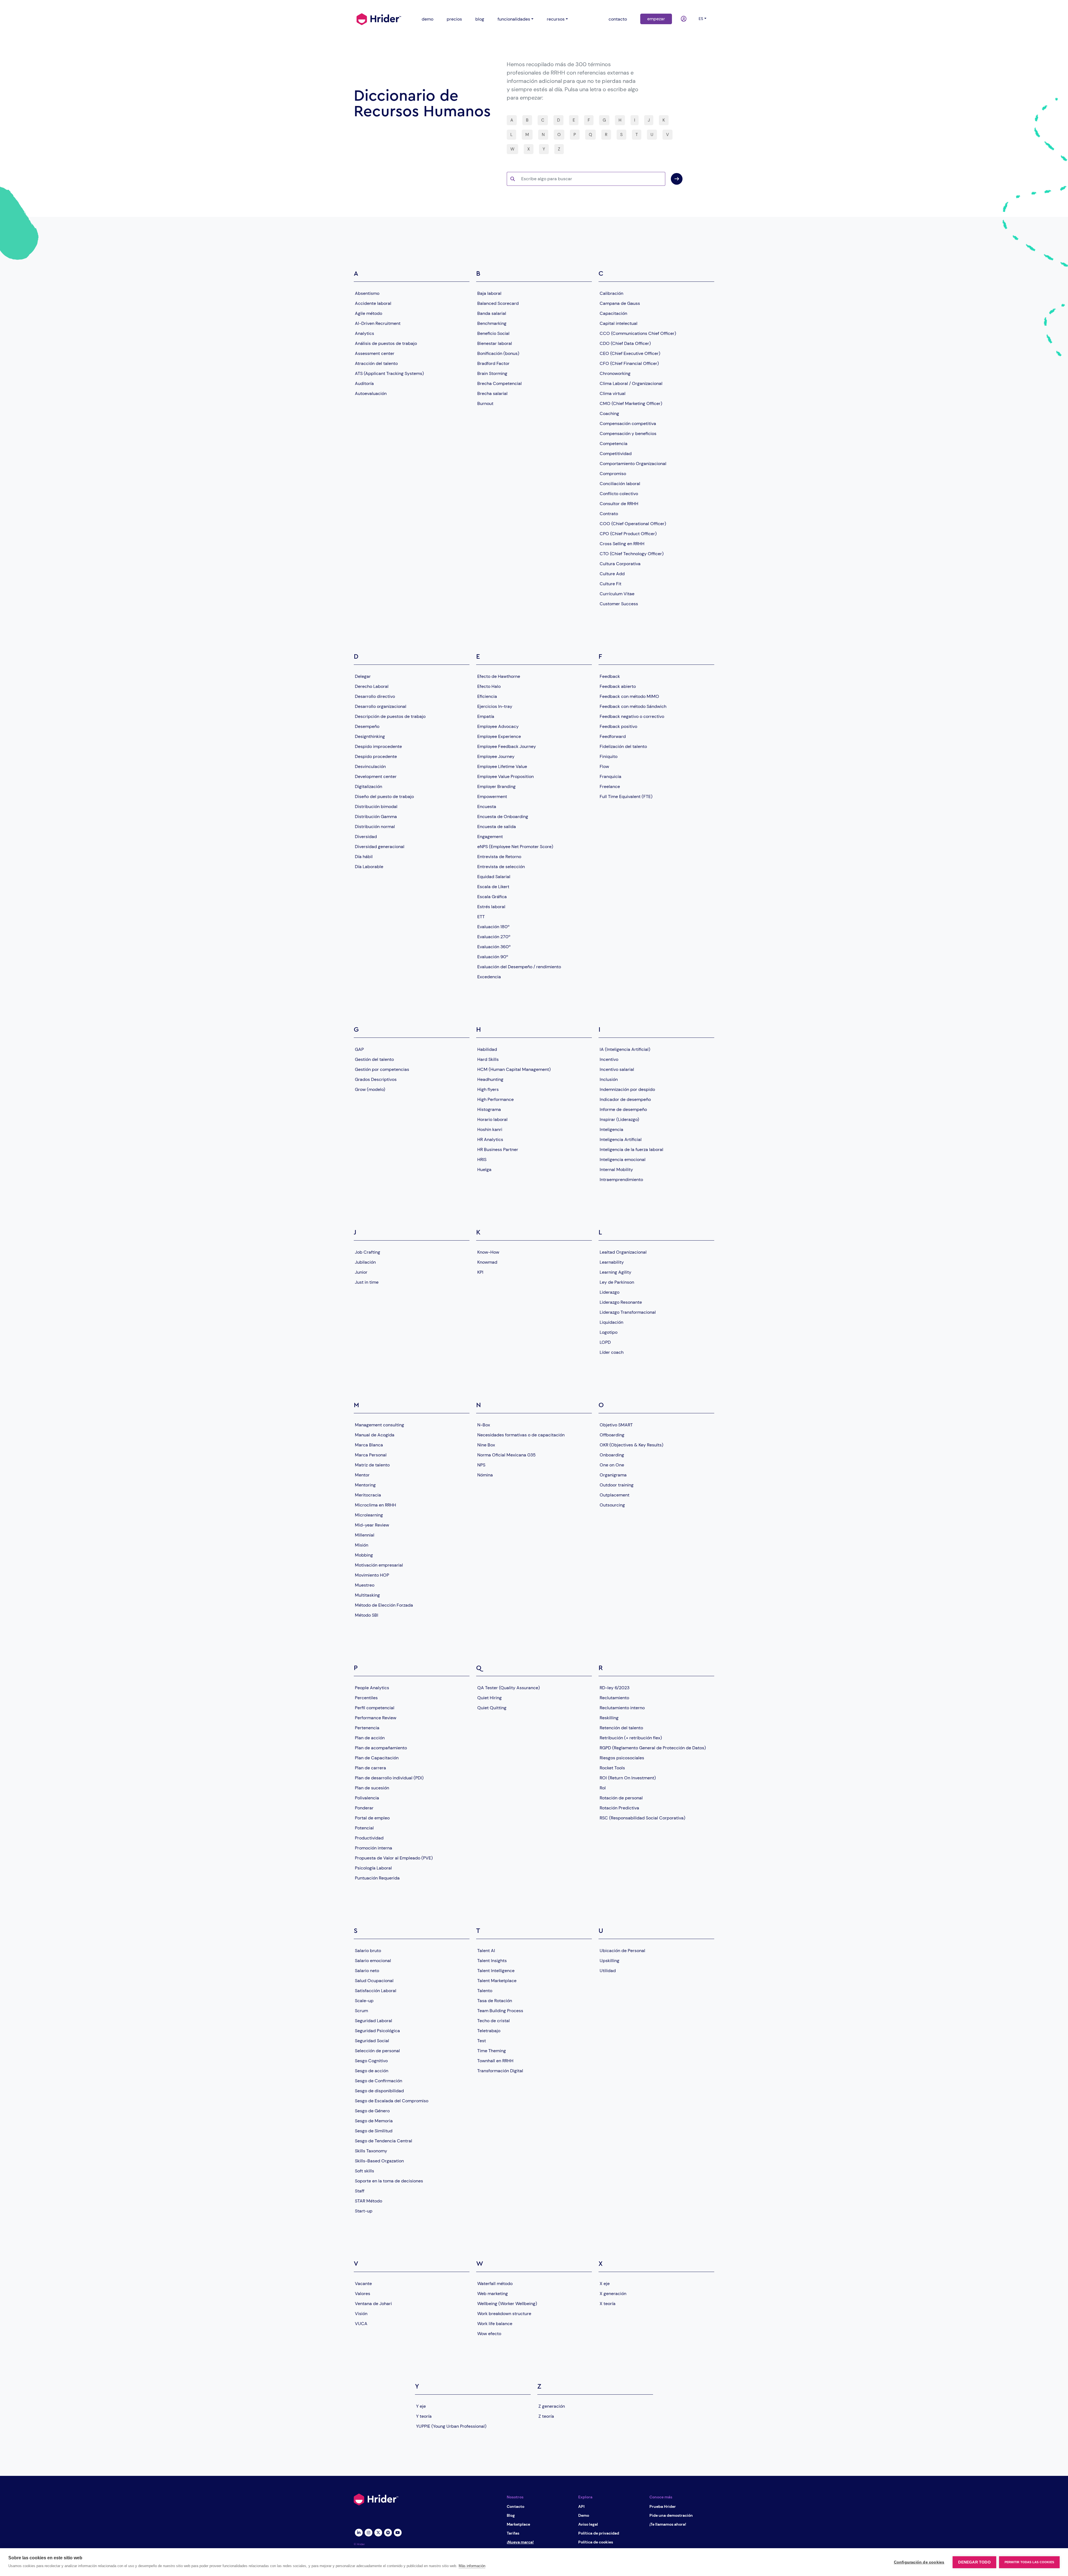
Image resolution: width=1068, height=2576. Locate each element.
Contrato (609, 514)
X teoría (608, 2304)
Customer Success (619, 604)
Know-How (488, 1252)
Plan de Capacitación (377, 1758)
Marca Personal (371, 1455)
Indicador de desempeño (625, 1099)
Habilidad (487, 1049)
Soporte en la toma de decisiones (389, 2181)
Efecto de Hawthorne (499, 676)
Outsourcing (612, 1505)
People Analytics (372, 1688)
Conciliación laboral (620, 484)
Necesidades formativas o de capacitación (521, 1435)
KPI (480, 1272)
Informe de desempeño (623, 1109)
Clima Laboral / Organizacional (631, 383)
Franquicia (610, 776)
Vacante (363, 2284)
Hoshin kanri (490, 1129)
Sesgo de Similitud (374, 2131)
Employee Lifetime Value (502, 766)
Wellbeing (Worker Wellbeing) (507, 2304)
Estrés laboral (491, 907)
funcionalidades (514, 19)
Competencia (614, 444)
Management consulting (380, 1425)
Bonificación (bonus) (498, 353)
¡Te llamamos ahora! (668, 2524)
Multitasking (367, 1595)
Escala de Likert (493, 887)
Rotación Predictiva (619, 1808)
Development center (376, 776)
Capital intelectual (619, 323)
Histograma (489, 1109)
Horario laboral (492, 1119)
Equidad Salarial (494, 877)
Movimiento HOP (372, 1575)
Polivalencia (367, 1798)
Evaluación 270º (494, 937)
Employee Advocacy (498, 726)
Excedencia (489, 977)
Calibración (611, 293)
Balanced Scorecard (498, 303)
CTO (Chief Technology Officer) (632, 554)
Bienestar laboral (495, 343)
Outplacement (615, 1495)
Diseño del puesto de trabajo (384, 796)
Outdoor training (617, 1485)
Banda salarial (492, 313)
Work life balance (495, 2324)
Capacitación (613, 313)
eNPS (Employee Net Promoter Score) (515, 847)
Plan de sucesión (372, 1788)
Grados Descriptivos (376, 1079)
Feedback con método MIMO (629, 696)
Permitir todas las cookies (1029, 2562)
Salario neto (367, 1971)
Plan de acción (370, 1738)
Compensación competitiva (628, 423)
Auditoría (364, 383)
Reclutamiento (614, 1698)
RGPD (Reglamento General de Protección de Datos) (653, 1748)
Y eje (421, 2406)
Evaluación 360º (494, 947)
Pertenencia (367, 1728)
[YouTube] (398, 2532)
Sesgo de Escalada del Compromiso (392, 2101)
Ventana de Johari (373, 2304)
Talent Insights (492, 1961)
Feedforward (613, 736)
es (701, 19)
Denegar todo (974, 2562)
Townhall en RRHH (495, 2061)
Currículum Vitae (617, 594)
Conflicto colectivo (619, 494)
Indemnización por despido (627, 1089)
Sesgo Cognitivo (371, 2061)
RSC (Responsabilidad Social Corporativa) (642, 1818)
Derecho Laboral (372, 686)
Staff (360, 2191)
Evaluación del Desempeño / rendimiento (519, 967)
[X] (378, 2532)
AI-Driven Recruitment (378, 323)
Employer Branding (496, 786)
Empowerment (492, 796)
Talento (485, 1991)
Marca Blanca (369, 1445)
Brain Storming (492, 373)
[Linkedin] (359, 2532)
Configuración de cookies (919, 2562)
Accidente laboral (373, 303)
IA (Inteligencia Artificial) (625, 1049)
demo (427, 19)
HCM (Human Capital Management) (514, 1069)
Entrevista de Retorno (499, 857)
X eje (605, 2284)
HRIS (482, 1159)
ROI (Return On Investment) (628, 1778)
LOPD (605, 1342)
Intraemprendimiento (621, 1180)
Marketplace (518, 2524)
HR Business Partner (498, 1149)
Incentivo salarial (617, 1069)
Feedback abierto (618, 686)
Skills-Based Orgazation (379, 2161)
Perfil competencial (375, 1708)
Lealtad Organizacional (623, 1252)
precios (454, 19)
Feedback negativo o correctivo (632, 716)
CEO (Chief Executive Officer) (630, 353)
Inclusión (609, 1079)
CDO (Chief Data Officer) (625, 343)
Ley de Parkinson (617, 1282)
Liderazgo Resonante (621, 1302)
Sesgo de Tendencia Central (384, 2141)
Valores (363, 2294)
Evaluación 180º (493, 927)
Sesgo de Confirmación (379, 2081)
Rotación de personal (621, 1798)
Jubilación (365, 1262)
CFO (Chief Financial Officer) (629, 363)
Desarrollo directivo (375, 696)
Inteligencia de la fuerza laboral (631, 1149)
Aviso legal (588, 2524)
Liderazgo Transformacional (628, 1312)
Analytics (364, 333)
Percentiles (366, 1698)
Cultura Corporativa (620, 564)
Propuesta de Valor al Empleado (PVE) (394, 1858)
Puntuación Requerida (377, 1878)
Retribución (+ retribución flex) (631, 1738)
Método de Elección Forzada (384, 1605)
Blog (511, 2515)
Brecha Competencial (500, 383)
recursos (556, 19)
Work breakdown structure (504, 2314)
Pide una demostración (671, 2515)
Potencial (364, 1828)
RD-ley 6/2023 (615, 1688)
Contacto (516, 2506)
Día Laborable (369, 867)
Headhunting (490, 1079)
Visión (361, 2314)
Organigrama (613, 1475)
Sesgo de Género (372, 2111)
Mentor (362, 1475)
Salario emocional (373, 1961)
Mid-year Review (372, 1525)
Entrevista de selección (501, 867)
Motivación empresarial (379, 1565)
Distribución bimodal (376, 807)
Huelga (484, 1170)
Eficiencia (487, 696)
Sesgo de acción (372, 2071)
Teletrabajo (489, 2031)
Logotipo (609, 1332)
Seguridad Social (372, 2041)
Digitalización (369, 786)
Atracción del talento (376, 363)
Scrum (361, 2011)
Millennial (365, 1535)
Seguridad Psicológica (377, 2031)
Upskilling (610, 1961)
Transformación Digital (500, 2071)
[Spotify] (388, 2532)
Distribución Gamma (376, 817)
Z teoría (546, 2416)
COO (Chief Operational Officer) (633, 524)
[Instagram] (368, 2532)
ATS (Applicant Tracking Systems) (389, 373)
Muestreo (365, 1585)
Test (482, 2041)
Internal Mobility (616, 1170)
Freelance (610, 786)
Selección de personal (377, 2051)
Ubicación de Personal (622, 1951)
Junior (361, 1272)
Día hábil (364, 857)
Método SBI (367, 1615)
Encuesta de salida (497, 827)
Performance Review (376, 1718)
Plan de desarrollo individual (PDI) (389, 1778)
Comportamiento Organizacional (633, 464)
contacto (618, 19)
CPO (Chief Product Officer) (628, 534)
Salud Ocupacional (374, 1981)
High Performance (495, 1099)
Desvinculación (370, 766)
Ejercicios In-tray (495, 706)
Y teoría (424, 2416)
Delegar (363, 676)
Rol (603, 1788)
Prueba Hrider (663, 2506)
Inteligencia (611, 1129)
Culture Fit (610, 584)
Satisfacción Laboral (376, 1991)
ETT (481, 917)
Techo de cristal (494, 2021)
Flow (604, 766)
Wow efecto (489, 2334)
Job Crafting (368, 1252)
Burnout (485, 403)
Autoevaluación (371, 393)
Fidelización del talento (623, 746)
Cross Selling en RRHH (622, 544)
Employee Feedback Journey (507, 746)
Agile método (369, 313)
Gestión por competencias (382, 1069)
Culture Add (612, 574)
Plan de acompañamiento (381, 1748)
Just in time (367, 1282)
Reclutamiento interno (622, 1708)
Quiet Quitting (492, 1708)
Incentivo (609, 1059)
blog (480, 19)
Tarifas (513, 2533)
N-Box (484, 1425)
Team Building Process (500, 2011)
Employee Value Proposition (505, 776)
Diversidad (366, 837)
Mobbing (364, 1555)
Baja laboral (489, 293)
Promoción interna (374, 1848)
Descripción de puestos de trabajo (390, 716)
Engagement (490, 837)
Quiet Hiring (489, 1698)
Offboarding (612, 1435)
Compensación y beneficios (628, 434)
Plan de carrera (370, 1768)
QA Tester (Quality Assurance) (509, 1688)
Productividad (369, 1838)
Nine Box (486, 1445)
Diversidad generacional (380, 847)
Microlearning (369, 1515)
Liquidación (611, 1322)
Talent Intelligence (496, 1971)
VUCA (361, 2324)
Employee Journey (496, 756)
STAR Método (369, 2201)
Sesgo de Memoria (374, 2121)
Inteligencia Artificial (621, 1139)
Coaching (609, 413)
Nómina (485, 1475)
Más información (472, 2566)
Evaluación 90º (493, 957)
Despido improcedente (378, 746)
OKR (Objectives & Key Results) (631, 1445)
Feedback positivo (618, 726)
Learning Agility (615, 1272)
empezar (656, 19)
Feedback (610, 676)
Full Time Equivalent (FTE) (626, 796)
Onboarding (612, 1455)
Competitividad (616, 454)
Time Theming (492, 2051)
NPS (481, 1465)
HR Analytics (490, 1139)
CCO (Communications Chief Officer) (638, 333)
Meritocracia (368, 1495)
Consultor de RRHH (619, 504)
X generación (613, 2294)
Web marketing (493, 2294)
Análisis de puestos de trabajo (386, 343)
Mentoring (365, 1485)
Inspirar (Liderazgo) (619, 1119)
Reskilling (609, 1718)
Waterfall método (495, 2284)
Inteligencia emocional (623, 1159)
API (581, 2506)
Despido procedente (376, 756)
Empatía (486, 716)
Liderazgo (610, 1292)
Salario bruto (368, 1951)
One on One (612, 1465)
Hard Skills (488, 1059)
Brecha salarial (492, 393)
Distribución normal (375, 827)
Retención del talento (621, 1728)
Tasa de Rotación (495, 2001)
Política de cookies (596, 2542)
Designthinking (370, 736)
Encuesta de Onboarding (503, 817)
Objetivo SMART (616, 1425)
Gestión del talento (374, 1059)
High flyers (488, 1089)
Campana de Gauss (620, 303)
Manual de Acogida (375, 1435)
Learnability (612, 1262)
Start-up (364, 2211)
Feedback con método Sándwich (633, 706)
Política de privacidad (599, 2533)
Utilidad (608, 1971)
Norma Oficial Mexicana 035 (506, 1455)
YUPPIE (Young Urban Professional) (451, 2426)
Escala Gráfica (492, 897)
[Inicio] (379, 19)
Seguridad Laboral (374, 2021)
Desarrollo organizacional (381, 706)
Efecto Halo (489, 686)
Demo (584, 2515)
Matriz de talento (372, 1465)
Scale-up (364, 2001)
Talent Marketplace (497, 1981)
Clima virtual (613, 393)
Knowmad (487, 1262)
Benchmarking (492, 323)
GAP (359, 1049)
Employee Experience (499, 736)
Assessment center (375, 353)
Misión (362, 1545)
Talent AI (486, 1951)
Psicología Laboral (373, 1868)
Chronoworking (615, 373)
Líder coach (612, 1352)
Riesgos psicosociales (622, 1758)
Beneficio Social (493, 333)
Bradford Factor (493, 363)
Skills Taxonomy (371, 2151)
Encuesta (487, 807)
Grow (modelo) (370, 1089)
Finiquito (609, 756)
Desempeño (367, 726)
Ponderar (364, 1808)
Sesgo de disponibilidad (379, 2091)
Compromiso (613, 474)
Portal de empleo (372, 1818)
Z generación (552, 2406)
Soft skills (364, 2171)
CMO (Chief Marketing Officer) (631, 403)
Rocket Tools (612, 1768)
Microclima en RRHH (375, 1505)
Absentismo (367, 293)
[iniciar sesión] (684, 19)
